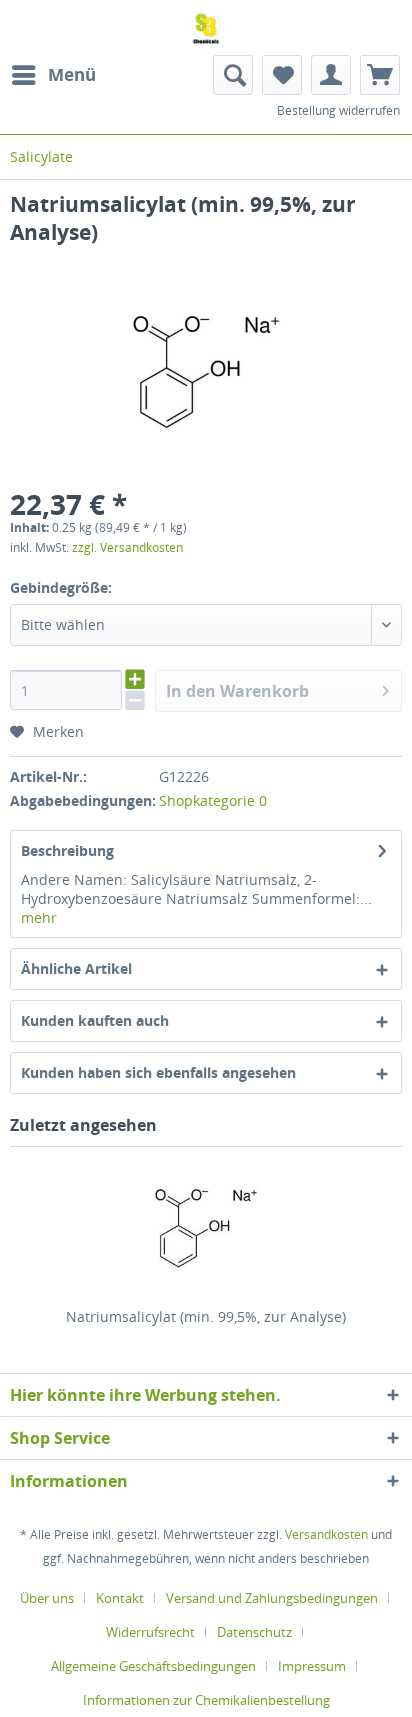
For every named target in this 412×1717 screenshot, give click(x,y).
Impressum (312, 1666)
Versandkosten (326, 1534)
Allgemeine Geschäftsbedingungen (153, 1666)
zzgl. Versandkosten (127, 547)
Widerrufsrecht (150, 1632)
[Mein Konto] (331, 75)
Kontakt (120, 1598)
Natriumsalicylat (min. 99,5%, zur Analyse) (206, 1316)
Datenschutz (254, 1632)
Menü (72, 74)
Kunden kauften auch (95, 1020)
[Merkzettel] (282, 75)
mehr (39, 917)
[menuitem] (53, 75)
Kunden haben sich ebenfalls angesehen (158, 1072)
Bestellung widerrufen (338, 110)
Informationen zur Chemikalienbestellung (206, 1700)
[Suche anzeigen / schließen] (233, 75)
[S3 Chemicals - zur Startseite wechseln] (206, 27)
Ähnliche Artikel (76, 968)
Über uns (47, 1598)
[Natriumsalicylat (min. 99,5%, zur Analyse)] (206, 1227)
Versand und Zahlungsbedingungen (272, 1598)
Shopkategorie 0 (213, 800)
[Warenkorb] (380, 75)
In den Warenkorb (237, 691)
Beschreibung (67, 850)
